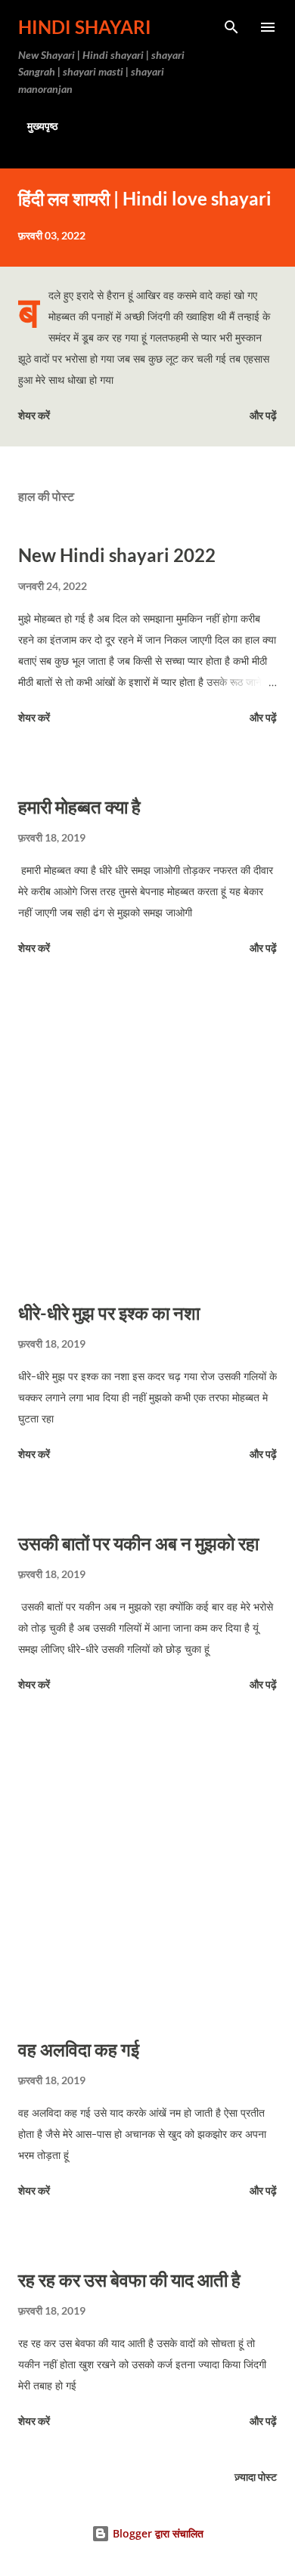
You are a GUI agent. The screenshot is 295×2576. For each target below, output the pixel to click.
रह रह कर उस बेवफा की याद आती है (129, 2279)
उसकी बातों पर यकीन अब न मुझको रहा (138, 1543)
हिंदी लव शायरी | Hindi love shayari (145, 198)
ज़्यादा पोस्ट (256, 2477)
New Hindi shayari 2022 (117, 555)
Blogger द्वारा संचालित (157, 2533)
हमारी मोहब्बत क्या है (79, 806)
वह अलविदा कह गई (79, 2049)
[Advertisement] (147, 1131)
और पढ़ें (263, 415)
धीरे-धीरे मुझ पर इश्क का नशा (109, 1313)
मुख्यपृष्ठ (42, 126)
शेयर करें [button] (34, 415)
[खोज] (231, 27)
